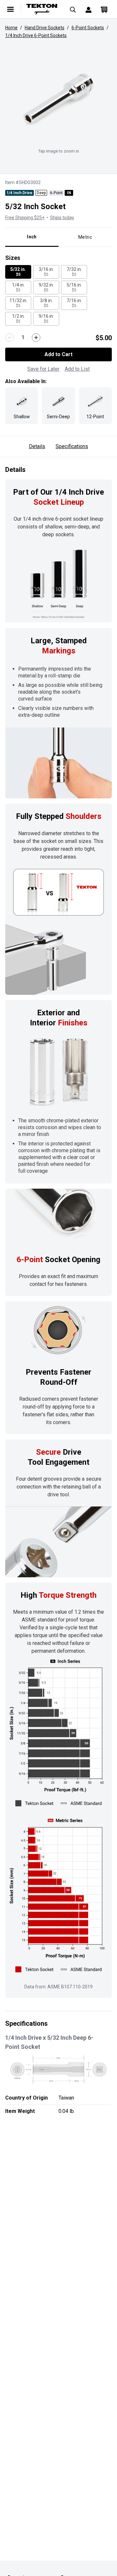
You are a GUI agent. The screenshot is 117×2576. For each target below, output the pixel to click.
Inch (32, 237)
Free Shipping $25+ (25, 218)
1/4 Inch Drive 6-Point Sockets (36, 35)
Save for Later (43, 369)
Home (11, 28)
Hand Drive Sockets (45, 28)
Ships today (62, 218)
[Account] (88, 9)
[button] (58, 99)
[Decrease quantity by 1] (9, 338)
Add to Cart (58, 354)
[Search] (73, 9)
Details (37, 446)
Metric (85, 237)
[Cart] (104, 9)
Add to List (77, 369)
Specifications (72, 446)
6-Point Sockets (88, 28)
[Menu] (10, 9)
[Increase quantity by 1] (36, 338)
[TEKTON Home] (42, 9)
